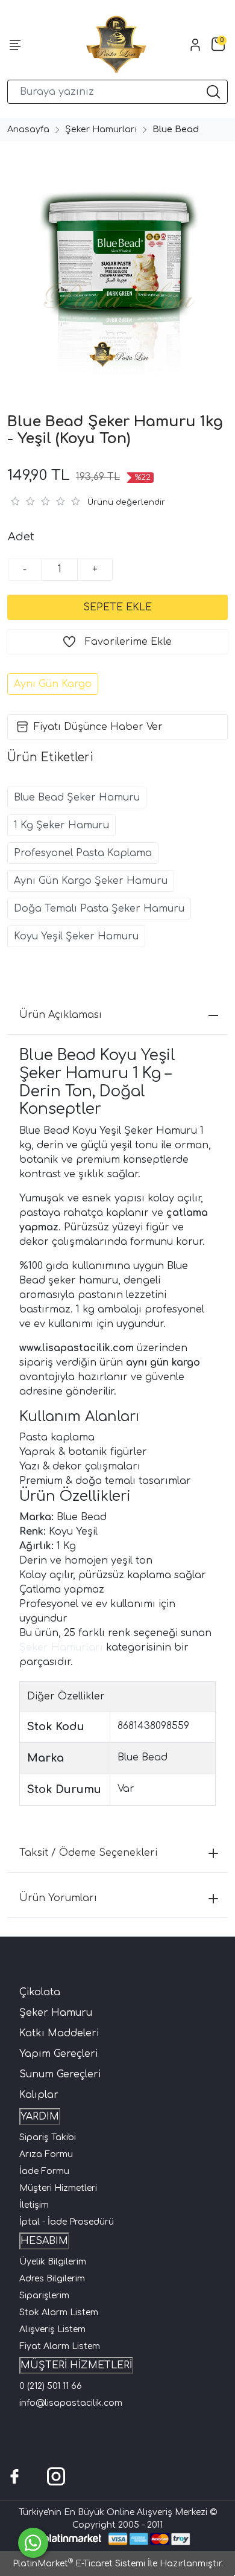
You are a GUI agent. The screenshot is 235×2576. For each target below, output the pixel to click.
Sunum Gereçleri (60, 2074)
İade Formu (44, 2171)
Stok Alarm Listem (59, 2312)
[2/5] (22, 501)
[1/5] (15, 501)
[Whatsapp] (33, 2543)
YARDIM (40, 2117)
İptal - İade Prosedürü (67, 2222)
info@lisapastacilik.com (71, 2403)
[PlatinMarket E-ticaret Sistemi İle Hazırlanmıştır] (73, 2539)
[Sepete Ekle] (117, 607)
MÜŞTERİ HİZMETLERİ (76, 2365)
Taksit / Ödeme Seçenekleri (88, 1853)
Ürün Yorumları (58, 1898)
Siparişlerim (44, 2296)
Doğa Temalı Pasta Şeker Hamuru (99, 909)
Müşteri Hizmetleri (58, 2188)
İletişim (34, 2205)
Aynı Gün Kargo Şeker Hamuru (91, 881)
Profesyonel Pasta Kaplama (83, 853)
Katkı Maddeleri (59, 2033)
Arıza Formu (46, 2154)
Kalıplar (39, 2095)
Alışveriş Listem (52, 2329)
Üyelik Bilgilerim (53, 2262)
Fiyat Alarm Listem (60, 2346)
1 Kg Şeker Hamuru (61, 825)
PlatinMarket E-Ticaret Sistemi (79, 2564)
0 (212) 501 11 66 (51, 2386)
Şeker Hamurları (61, 1648)
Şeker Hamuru (56, 2013)
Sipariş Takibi (48, 2137)
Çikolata (40, 1992)
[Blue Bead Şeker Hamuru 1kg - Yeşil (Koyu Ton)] (117, 264)
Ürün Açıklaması (61, 1015)
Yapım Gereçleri (58, 2054)
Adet (21, 537)
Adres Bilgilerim (52, 2279)
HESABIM (44, 2241)
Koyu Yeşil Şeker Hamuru (76, 936)
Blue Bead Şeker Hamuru (77, 797)
